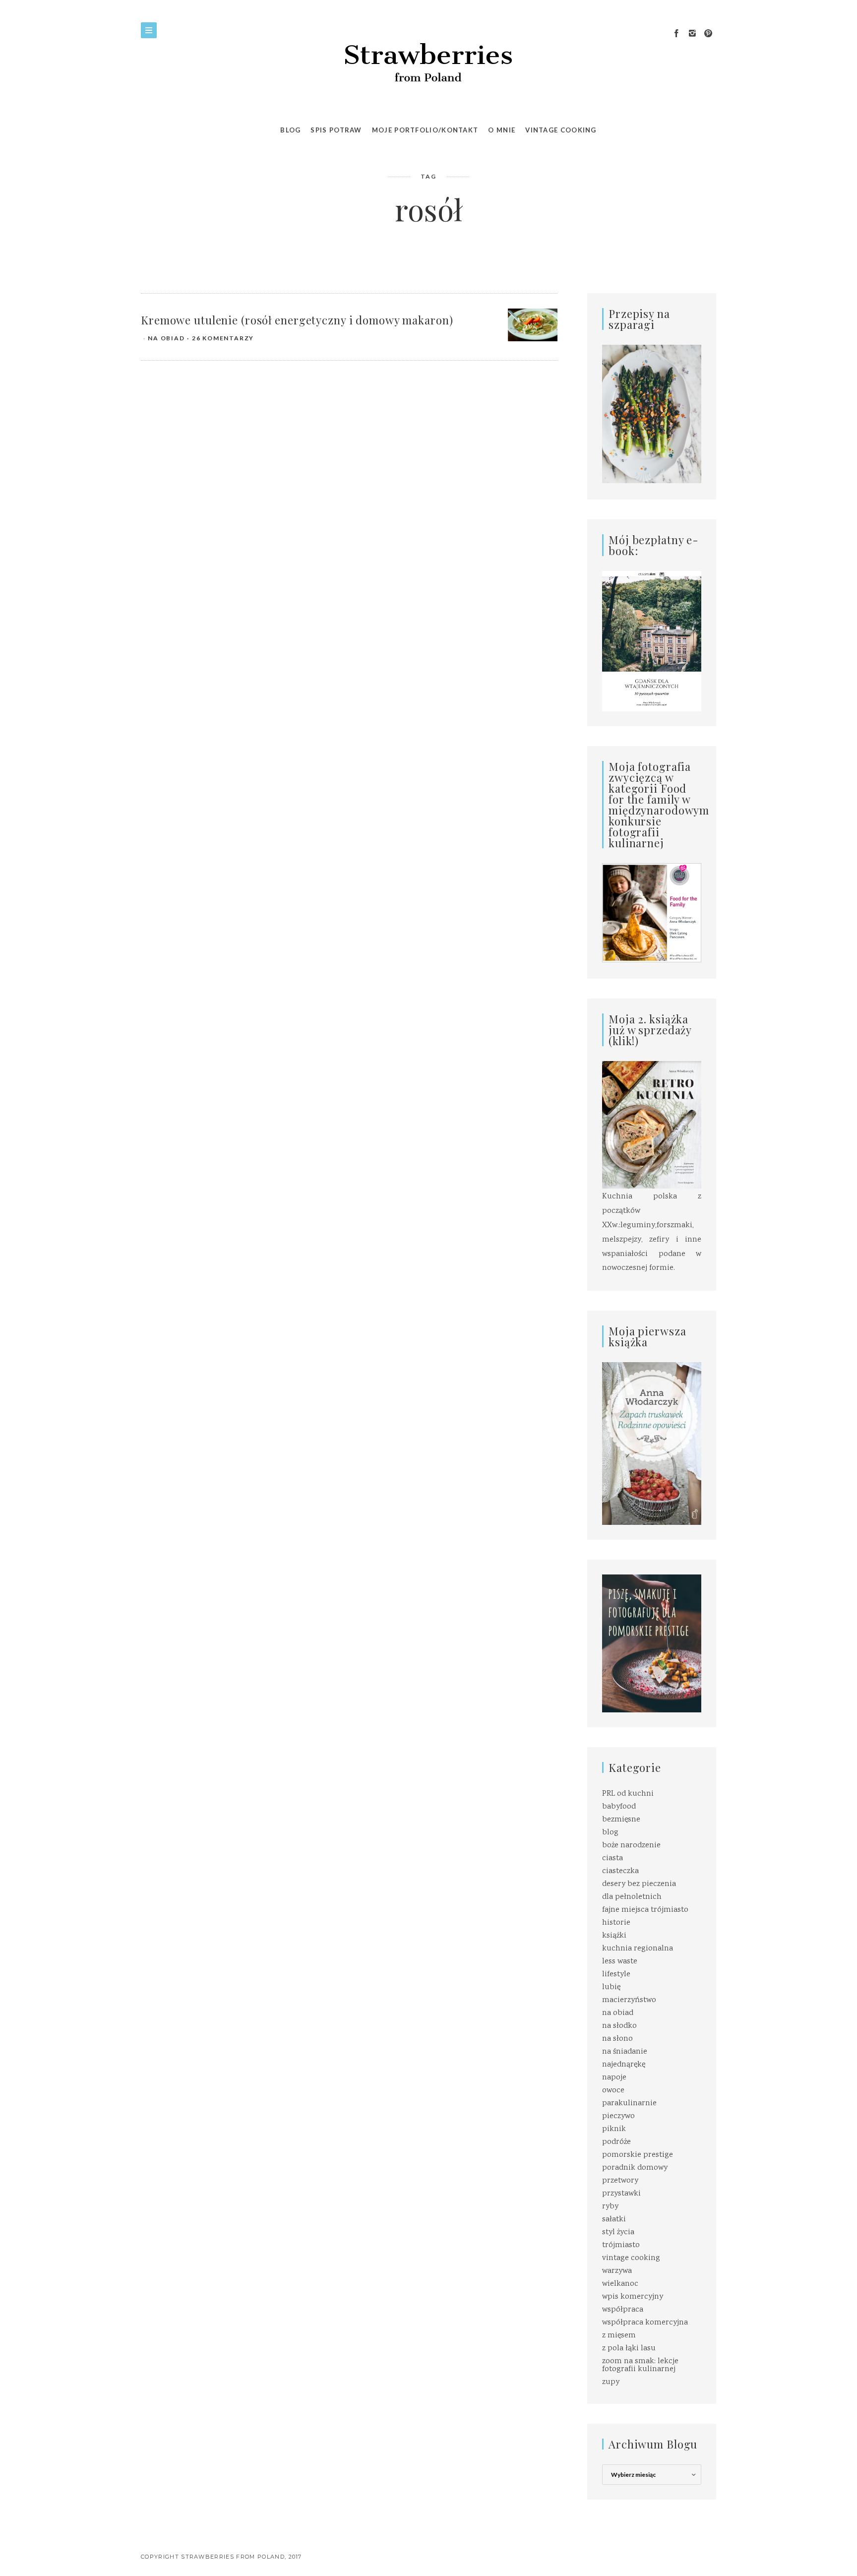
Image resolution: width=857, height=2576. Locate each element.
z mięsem (619, 2336)
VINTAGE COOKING (561, 130)
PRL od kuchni (628, 1794)
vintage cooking (631, 2258)
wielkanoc (620, 2284)
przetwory (620, 2181)
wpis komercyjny (633, 2297)
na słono (617, 2039)
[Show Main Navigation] (149, 30)
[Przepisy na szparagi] (652, 415)
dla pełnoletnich (632, 1897)
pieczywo (618, 2116)
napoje (614, 2078)
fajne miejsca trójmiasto (645, 1910)
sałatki (614, 2220)
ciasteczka (620, 1871)
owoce (613, 2091)
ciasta (612, 1858)
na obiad (166, 338)
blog (610, 1833)
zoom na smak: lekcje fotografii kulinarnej (640, 2365)
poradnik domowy (635, 2168)
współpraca (623, 2310)
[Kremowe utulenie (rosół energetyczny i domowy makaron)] (533, 325)
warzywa (617, 2271)
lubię (611, 1987)
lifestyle (616, 1975)
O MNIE (502, 130)
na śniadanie (625, 2052)
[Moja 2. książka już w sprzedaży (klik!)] (652, 1126)
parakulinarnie (629, 2104)
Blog (290, 130)
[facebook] (676, 34)
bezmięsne (621, 1820)
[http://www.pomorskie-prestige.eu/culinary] (652, 1644)
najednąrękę (624, 2065)
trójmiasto (621, 2245)
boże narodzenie (631, 1846)
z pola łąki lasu (629, 2349)
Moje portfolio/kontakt (425, 130)
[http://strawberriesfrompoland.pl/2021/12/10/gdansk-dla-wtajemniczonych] (652, 641)
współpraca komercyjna (645, 2323)
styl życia (618, 2232)
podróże (616, 2142)
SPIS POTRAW (336, 130)
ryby (610, 2207)
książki (614, 1936)
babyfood (619, 1807)
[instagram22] (692, 34)
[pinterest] (708, 34)
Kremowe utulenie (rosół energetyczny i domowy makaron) (297, 320)
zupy (611, 2382)
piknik (614, 2129)
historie (616, 1923)
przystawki (621, 2194)
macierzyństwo (629, 2000)
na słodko (619, 2026)
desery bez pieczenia (639, 1884)
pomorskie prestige (638, 2155)
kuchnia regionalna (638, 1949)
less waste (620, 1962)
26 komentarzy (223, 338)
